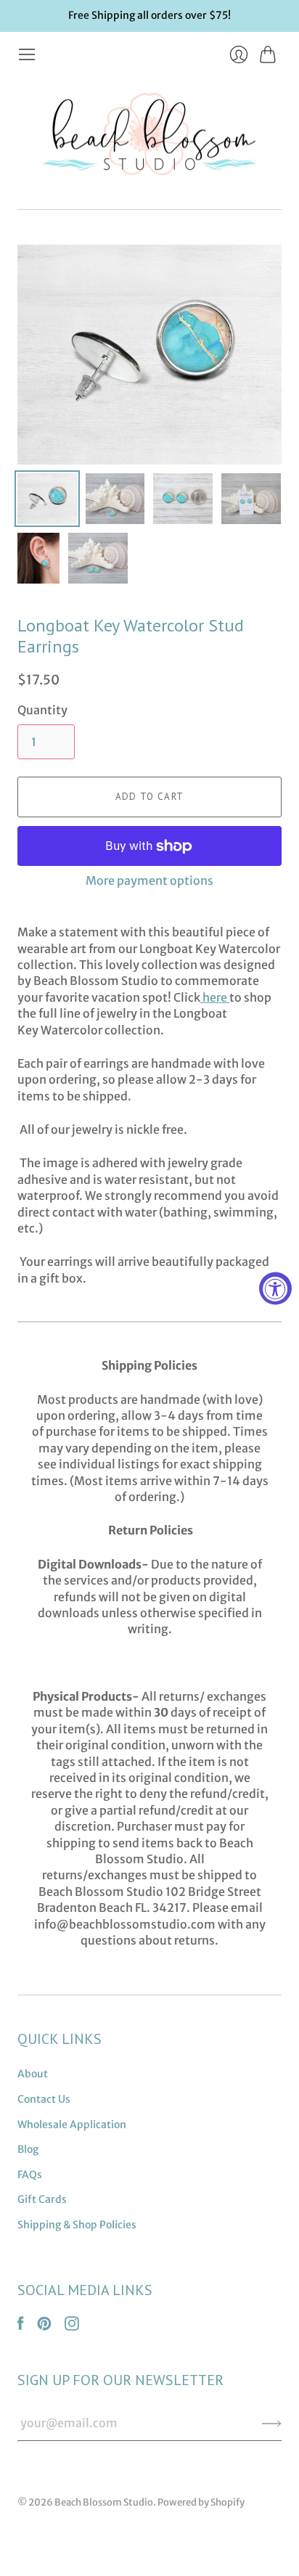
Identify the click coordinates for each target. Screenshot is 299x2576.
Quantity (42, 710)
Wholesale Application (72, 2125)
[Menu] (27, 54)
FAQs (30, 2175)
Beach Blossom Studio (104, 2502)
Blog (28, 2149)
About (33, 2074)
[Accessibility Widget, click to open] (275, 1288)
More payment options (149, 880)
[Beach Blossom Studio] (149, 137)
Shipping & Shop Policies (77, 2225)
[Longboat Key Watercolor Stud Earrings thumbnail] (47, 499)
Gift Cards (42, 2199)
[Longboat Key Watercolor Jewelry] (228, 997)
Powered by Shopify (201, 2502)
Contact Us (44, 2099)
